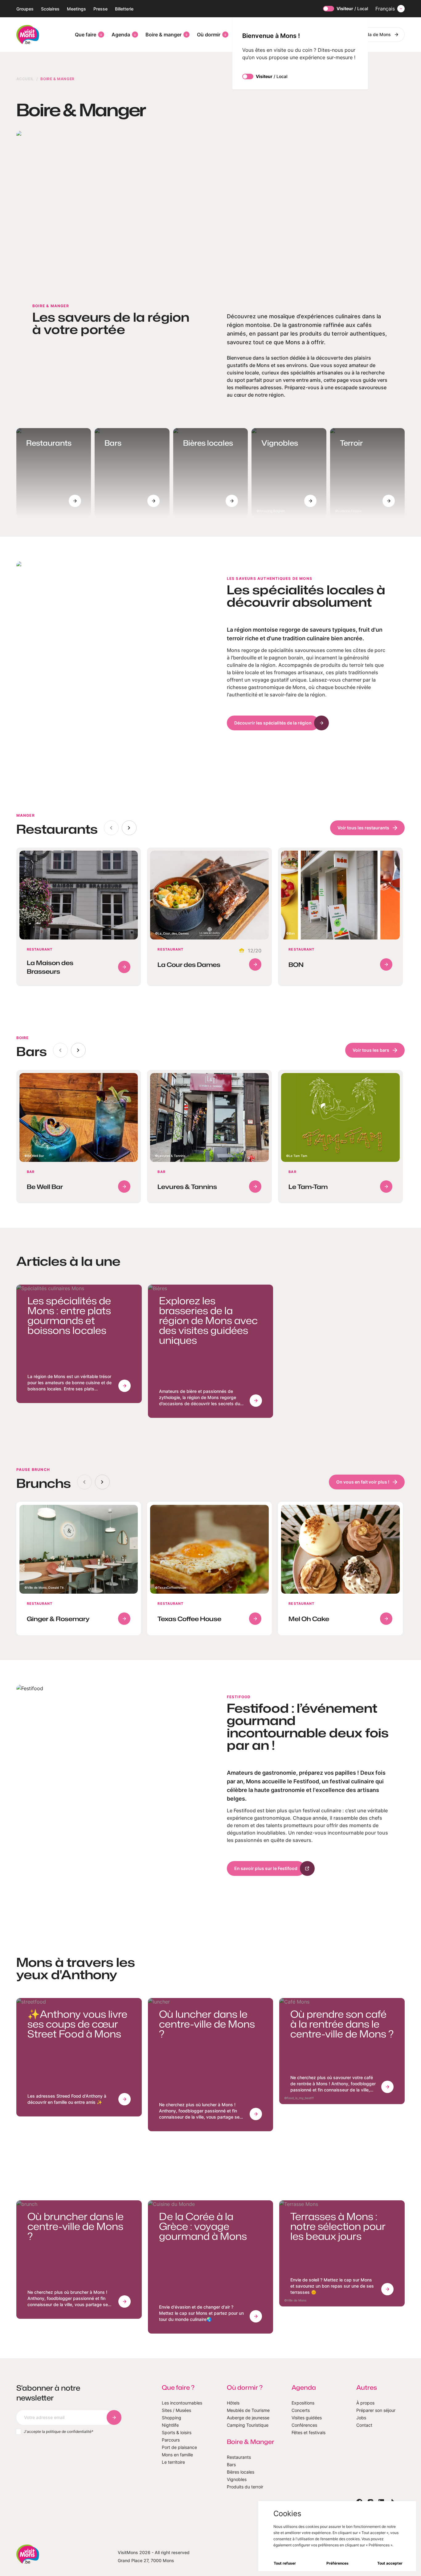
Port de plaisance (179, 2447)
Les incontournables (182, 2403)
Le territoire (173, 2462)
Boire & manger (163, 35)
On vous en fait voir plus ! (363, 1482)
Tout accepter (390, 2563)
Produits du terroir (245, 2487)
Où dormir (209, 35)
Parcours (171, 2440)
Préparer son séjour (376, 2410)
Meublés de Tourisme (248, 2410)
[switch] (329, 9)
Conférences (304, 2425)
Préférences (337, 2563)
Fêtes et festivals (309, 2432)
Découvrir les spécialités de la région (273, 723)
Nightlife (170, 2425)
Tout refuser (285, 2563)
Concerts (301, 2410)
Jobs (361, 2418)
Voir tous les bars (371, 1050)
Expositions (303, 2403)
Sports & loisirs (177, 2432)
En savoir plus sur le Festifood (266, 1868)
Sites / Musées (176, 2410)
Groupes (25, 9)
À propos (365, 2403)
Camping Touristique (248, 2425)
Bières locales (241, 2472)
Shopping (172, 2418)
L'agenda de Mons (372, 34)
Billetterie (124, 9)
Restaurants (239, 2457)
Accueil (25, 79)
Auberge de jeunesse (248, 2418)
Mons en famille (177, 2455)
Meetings (76, 9)
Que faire (86, 35)
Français (385, 9)
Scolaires (50, 9)
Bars (231, 2465)
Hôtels (233, 2403)
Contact (364, 2425)
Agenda (121, 35)
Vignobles (237, 2479)
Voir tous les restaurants (363, 828)
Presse (100, 9)
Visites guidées (307, 2418)
